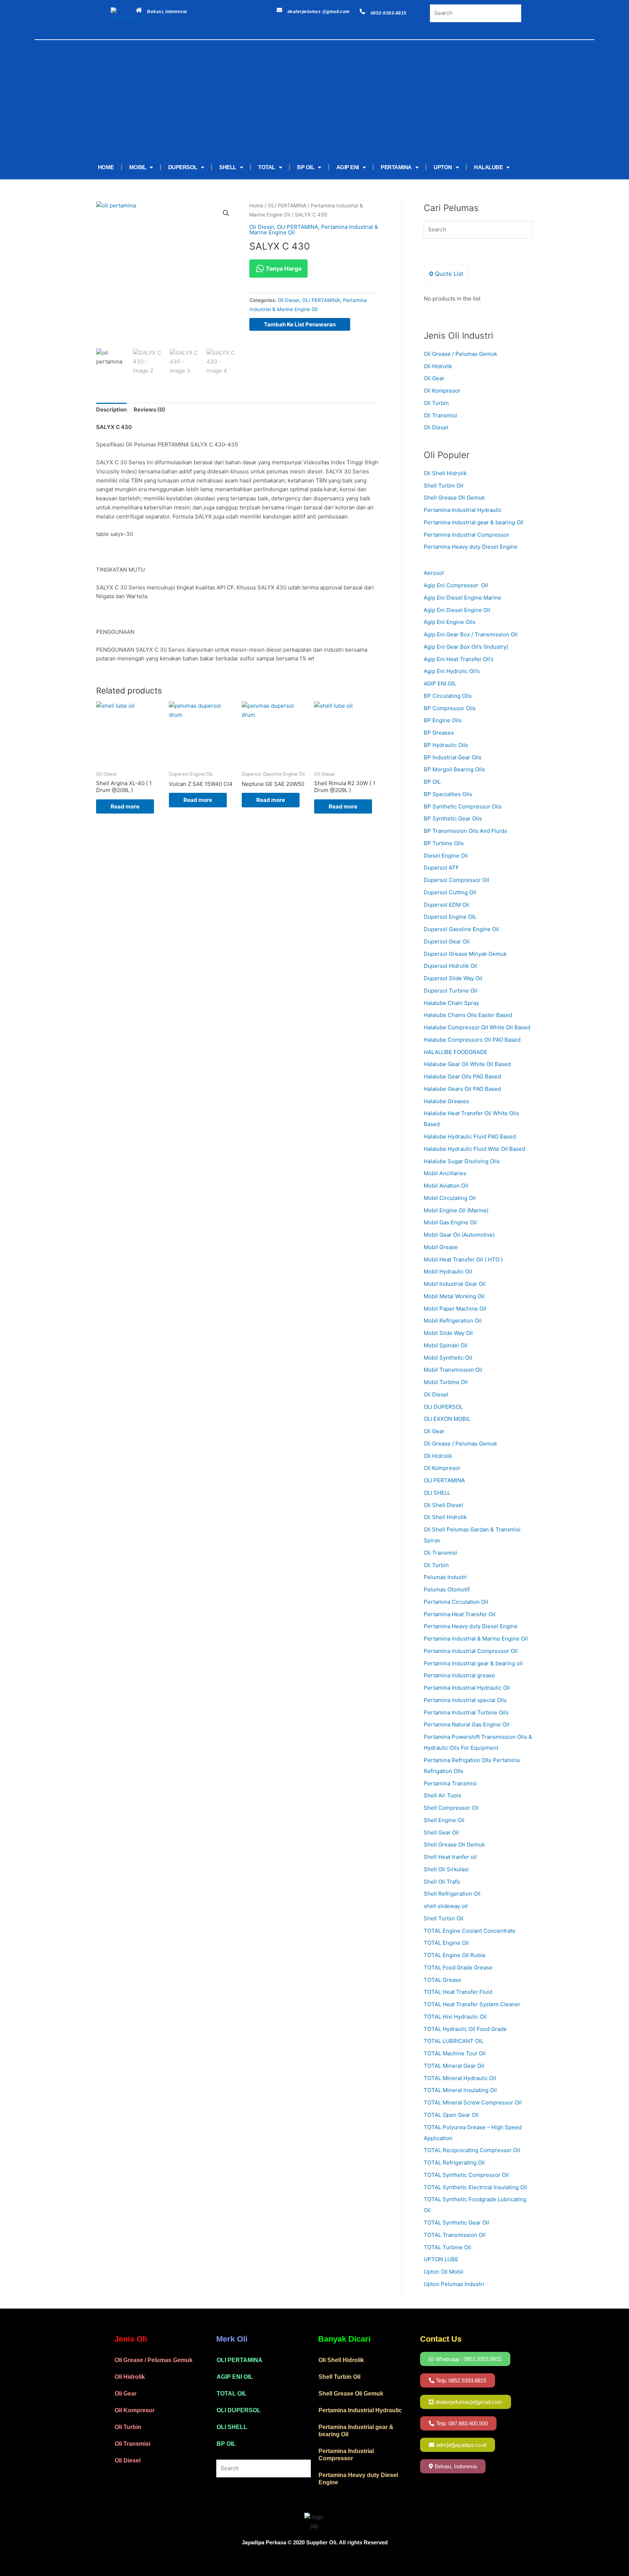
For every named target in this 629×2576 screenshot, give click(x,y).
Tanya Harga (283, 269)
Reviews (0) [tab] (149, 410)
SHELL (228, 167)
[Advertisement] (304, 101)
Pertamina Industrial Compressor (466, 535)
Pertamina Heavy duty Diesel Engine (471, 547)
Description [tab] (111, 410)
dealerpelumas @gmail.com (319, 12)
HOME (106, 167)
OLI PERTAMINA (287, 206)
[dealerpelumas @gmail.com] (279, 10)
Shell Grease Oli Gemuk (454, 498)
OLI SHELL (232, 2427)
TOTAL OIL (232, 2394)
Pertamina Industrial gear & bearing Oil (474, 522)
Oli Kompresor (442, 391)
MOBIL (138, 167)
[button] (226, 213)
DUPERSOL (183, 167)
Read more (125, 806)
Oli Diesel (262, 227)
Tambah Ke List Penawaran (300, 324)
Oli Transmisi (440, 415)
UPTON (443, 167)
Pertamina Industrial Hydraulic (463, 510)
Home (256, 206)
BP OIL (306, 167)
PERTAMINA (396, 167)
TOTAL (267, 167)
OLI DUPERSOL (239, 2410)
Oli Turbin (436, 403)
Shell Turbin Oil (444, 486)
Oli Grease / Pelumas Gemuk (460, 354)
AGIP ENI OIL (235, 2377)
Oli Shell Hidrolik (445, 473)
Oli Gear (434, 378)
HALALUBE (488, 167)
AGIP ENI (348, 167)
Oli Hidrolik (438, 366)
